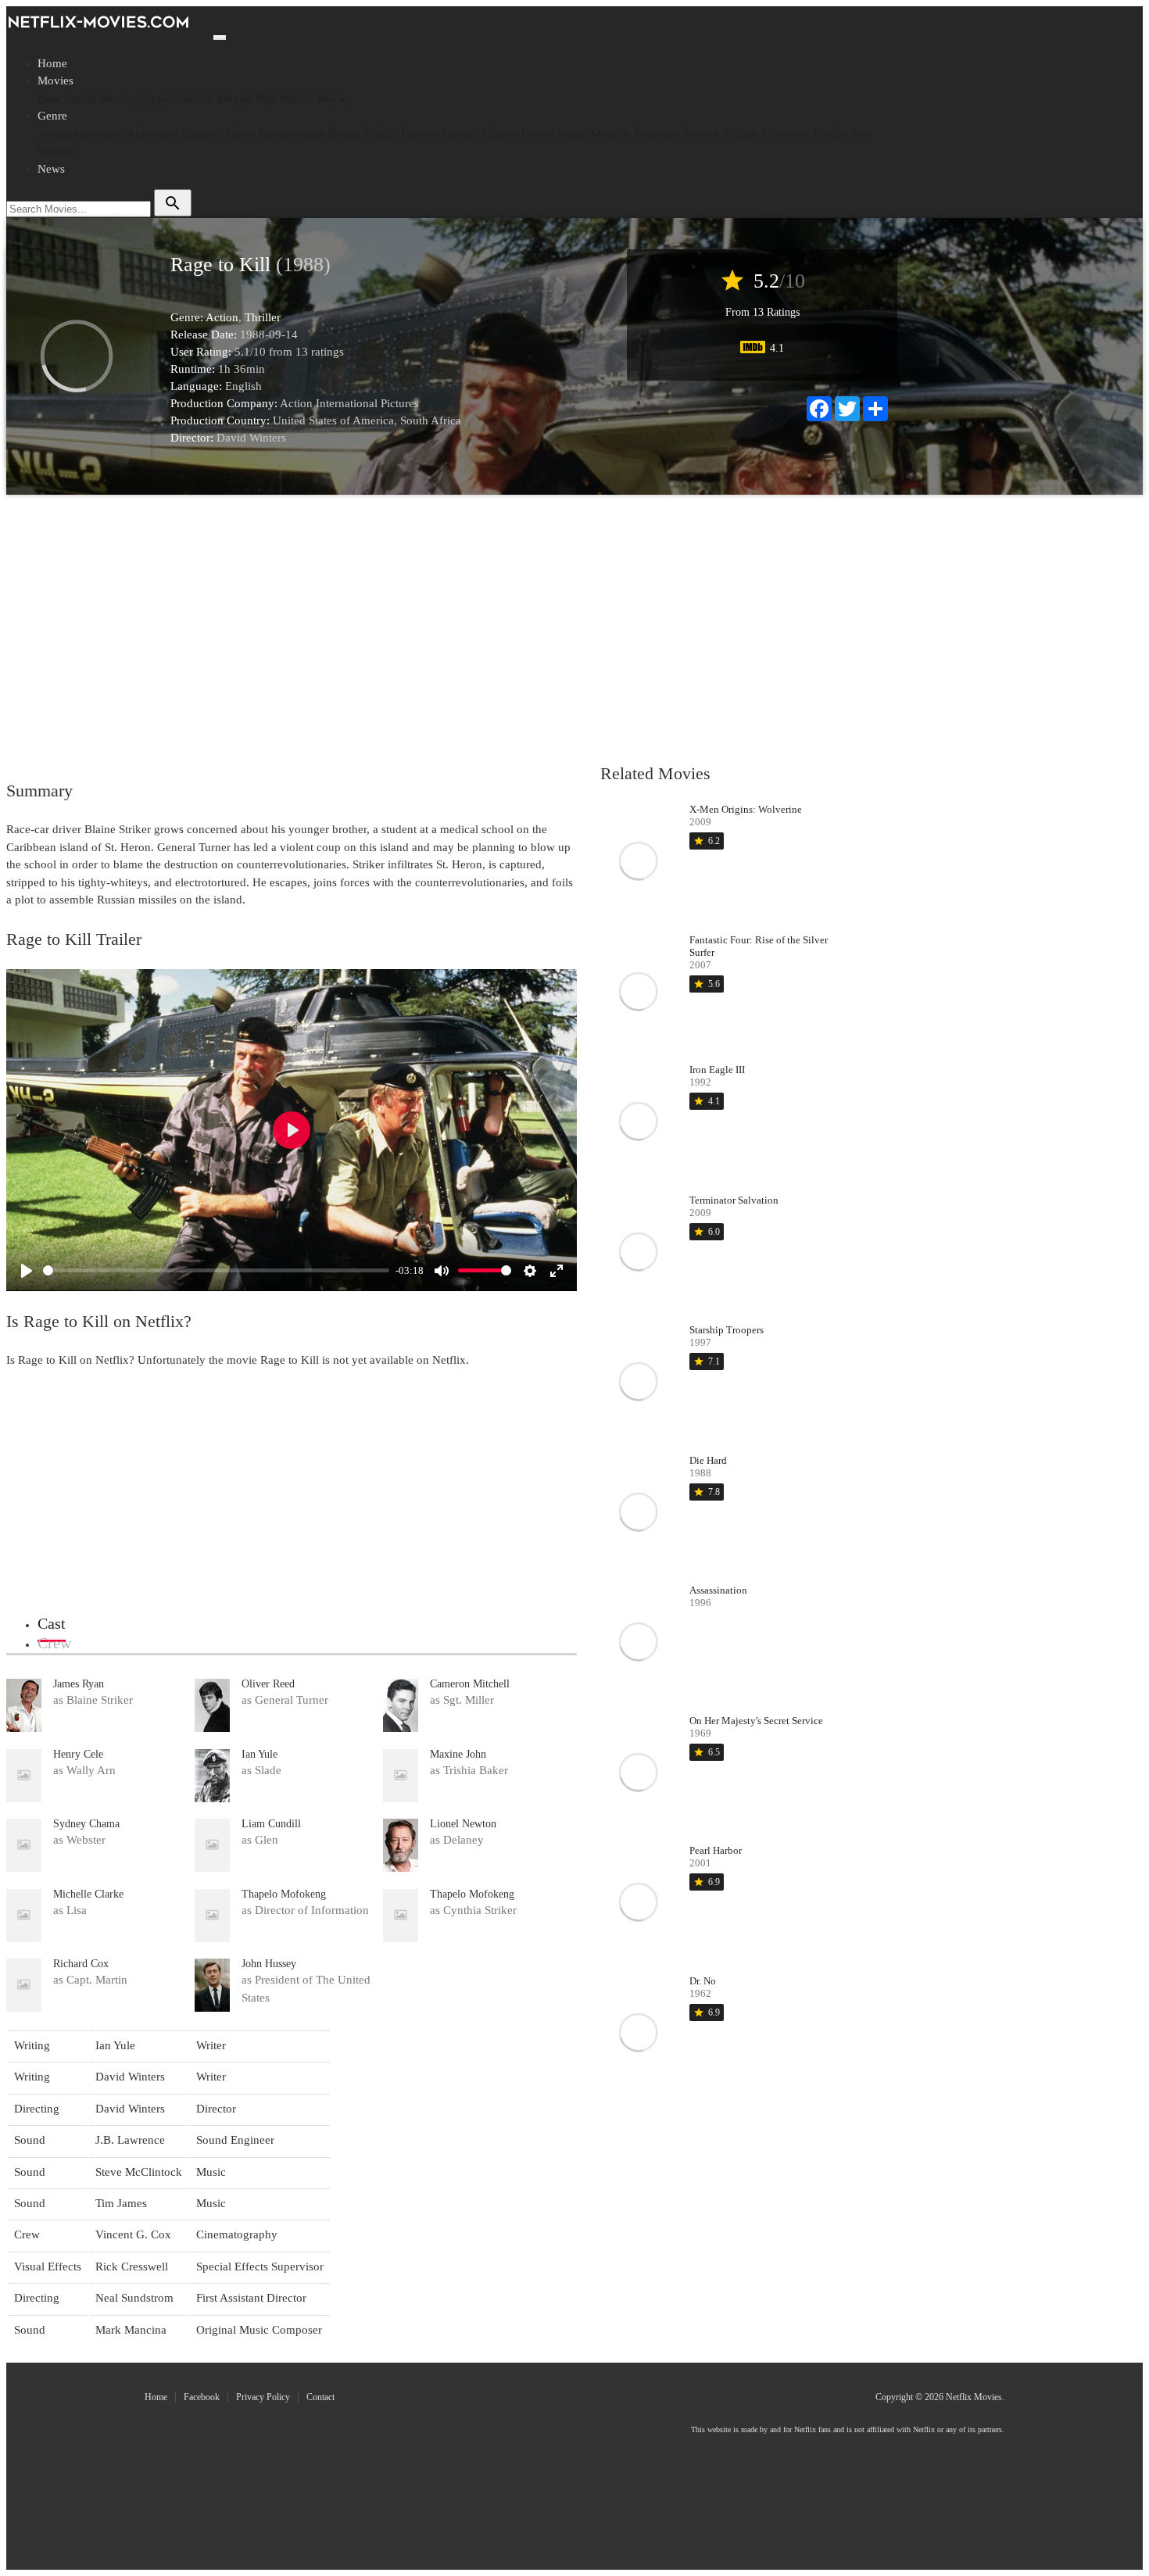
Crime (241, 134)
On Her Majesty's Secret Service (756, 1721)
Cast (52, 1623)
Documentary (292, 134)
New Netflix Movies (87, 98)
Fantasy (420, 134)
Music (572, 134)
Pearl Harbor (716, 1850)
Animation (152, 134)
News (51, 169)
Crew (54, 1643)
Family (381, 134)
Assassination (718, 1590)
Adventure (98, 134)
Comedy (202, 134)
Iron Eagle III (717, 1070)
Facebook (202, 2397)
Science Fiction (719, 134)
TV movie (784, 134)
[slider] (216, 1270)
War (861, 134)
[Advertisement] (448, 628)
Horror (538, 134)
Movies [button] (55, 80)
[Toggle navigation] (220, 38)
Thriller (830, 134)
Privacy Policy (263, 2397)
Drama (345, 134)
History (500, 134)
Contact (320, 2397)
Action (54, 134)
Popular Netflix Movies (196, 98)
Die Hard (708, 1460)
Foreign (460, 134)
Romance (656, 134)
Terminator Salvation (734, 1200)
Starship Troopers (727, 1330)
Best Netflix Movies (304, 98)
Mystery (610, 134)
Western (57, 151)
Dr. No (703, 1981)
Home (52, 63)
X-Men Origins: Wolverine (746, 809)
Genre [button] (52, 116)
